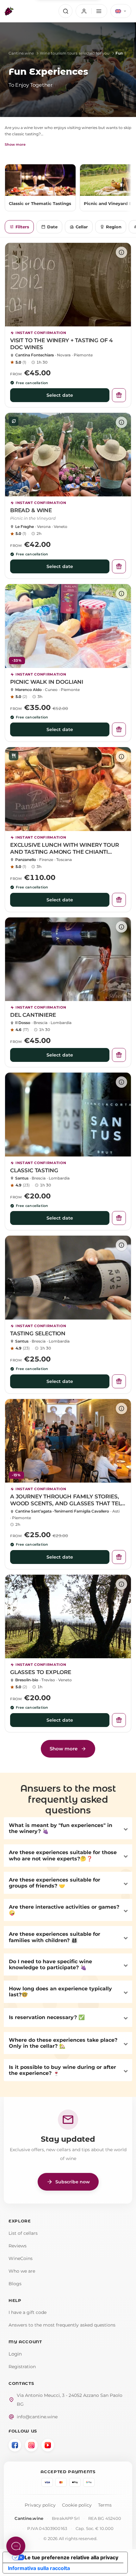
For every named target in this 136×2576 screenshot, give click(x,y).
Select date (60, 395)
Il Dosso (23, 1023)
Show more (15, 144)
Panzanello (26, 860)
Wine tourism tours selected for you (75, 53)
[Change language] (121, 11)
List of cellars (23, 2233)
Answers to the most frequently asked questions (62, 2325)
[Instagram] (31, 2445)
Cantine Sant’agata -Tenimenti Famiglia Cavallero (62, 1511)
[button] (68, 1828)
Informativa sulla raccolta (39, 2568)
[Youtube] (48, 2445)
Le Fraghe (25, 527)
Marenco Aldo (28, 690)
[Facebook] (15, 2445)
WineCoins (21, 2258)
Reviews (18, 2246)
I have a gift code (28, 2312)
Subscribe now (68, 2182)
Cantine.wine (21, 53)
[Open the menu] (91, 11)
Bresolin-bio (27, 1680)
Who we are (22, 2271)
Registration (22, 2367)
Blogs (15, 2284)
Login (15, 2354)
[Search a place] (65, 11)
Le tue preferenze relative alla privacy (71, 2557)
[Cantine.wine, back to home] (9, 11)
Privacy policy (40, 2505)
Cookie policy (77, 2505)
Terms (105, 2505)
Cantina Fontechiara (34, 355)
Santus (22, 1178)
